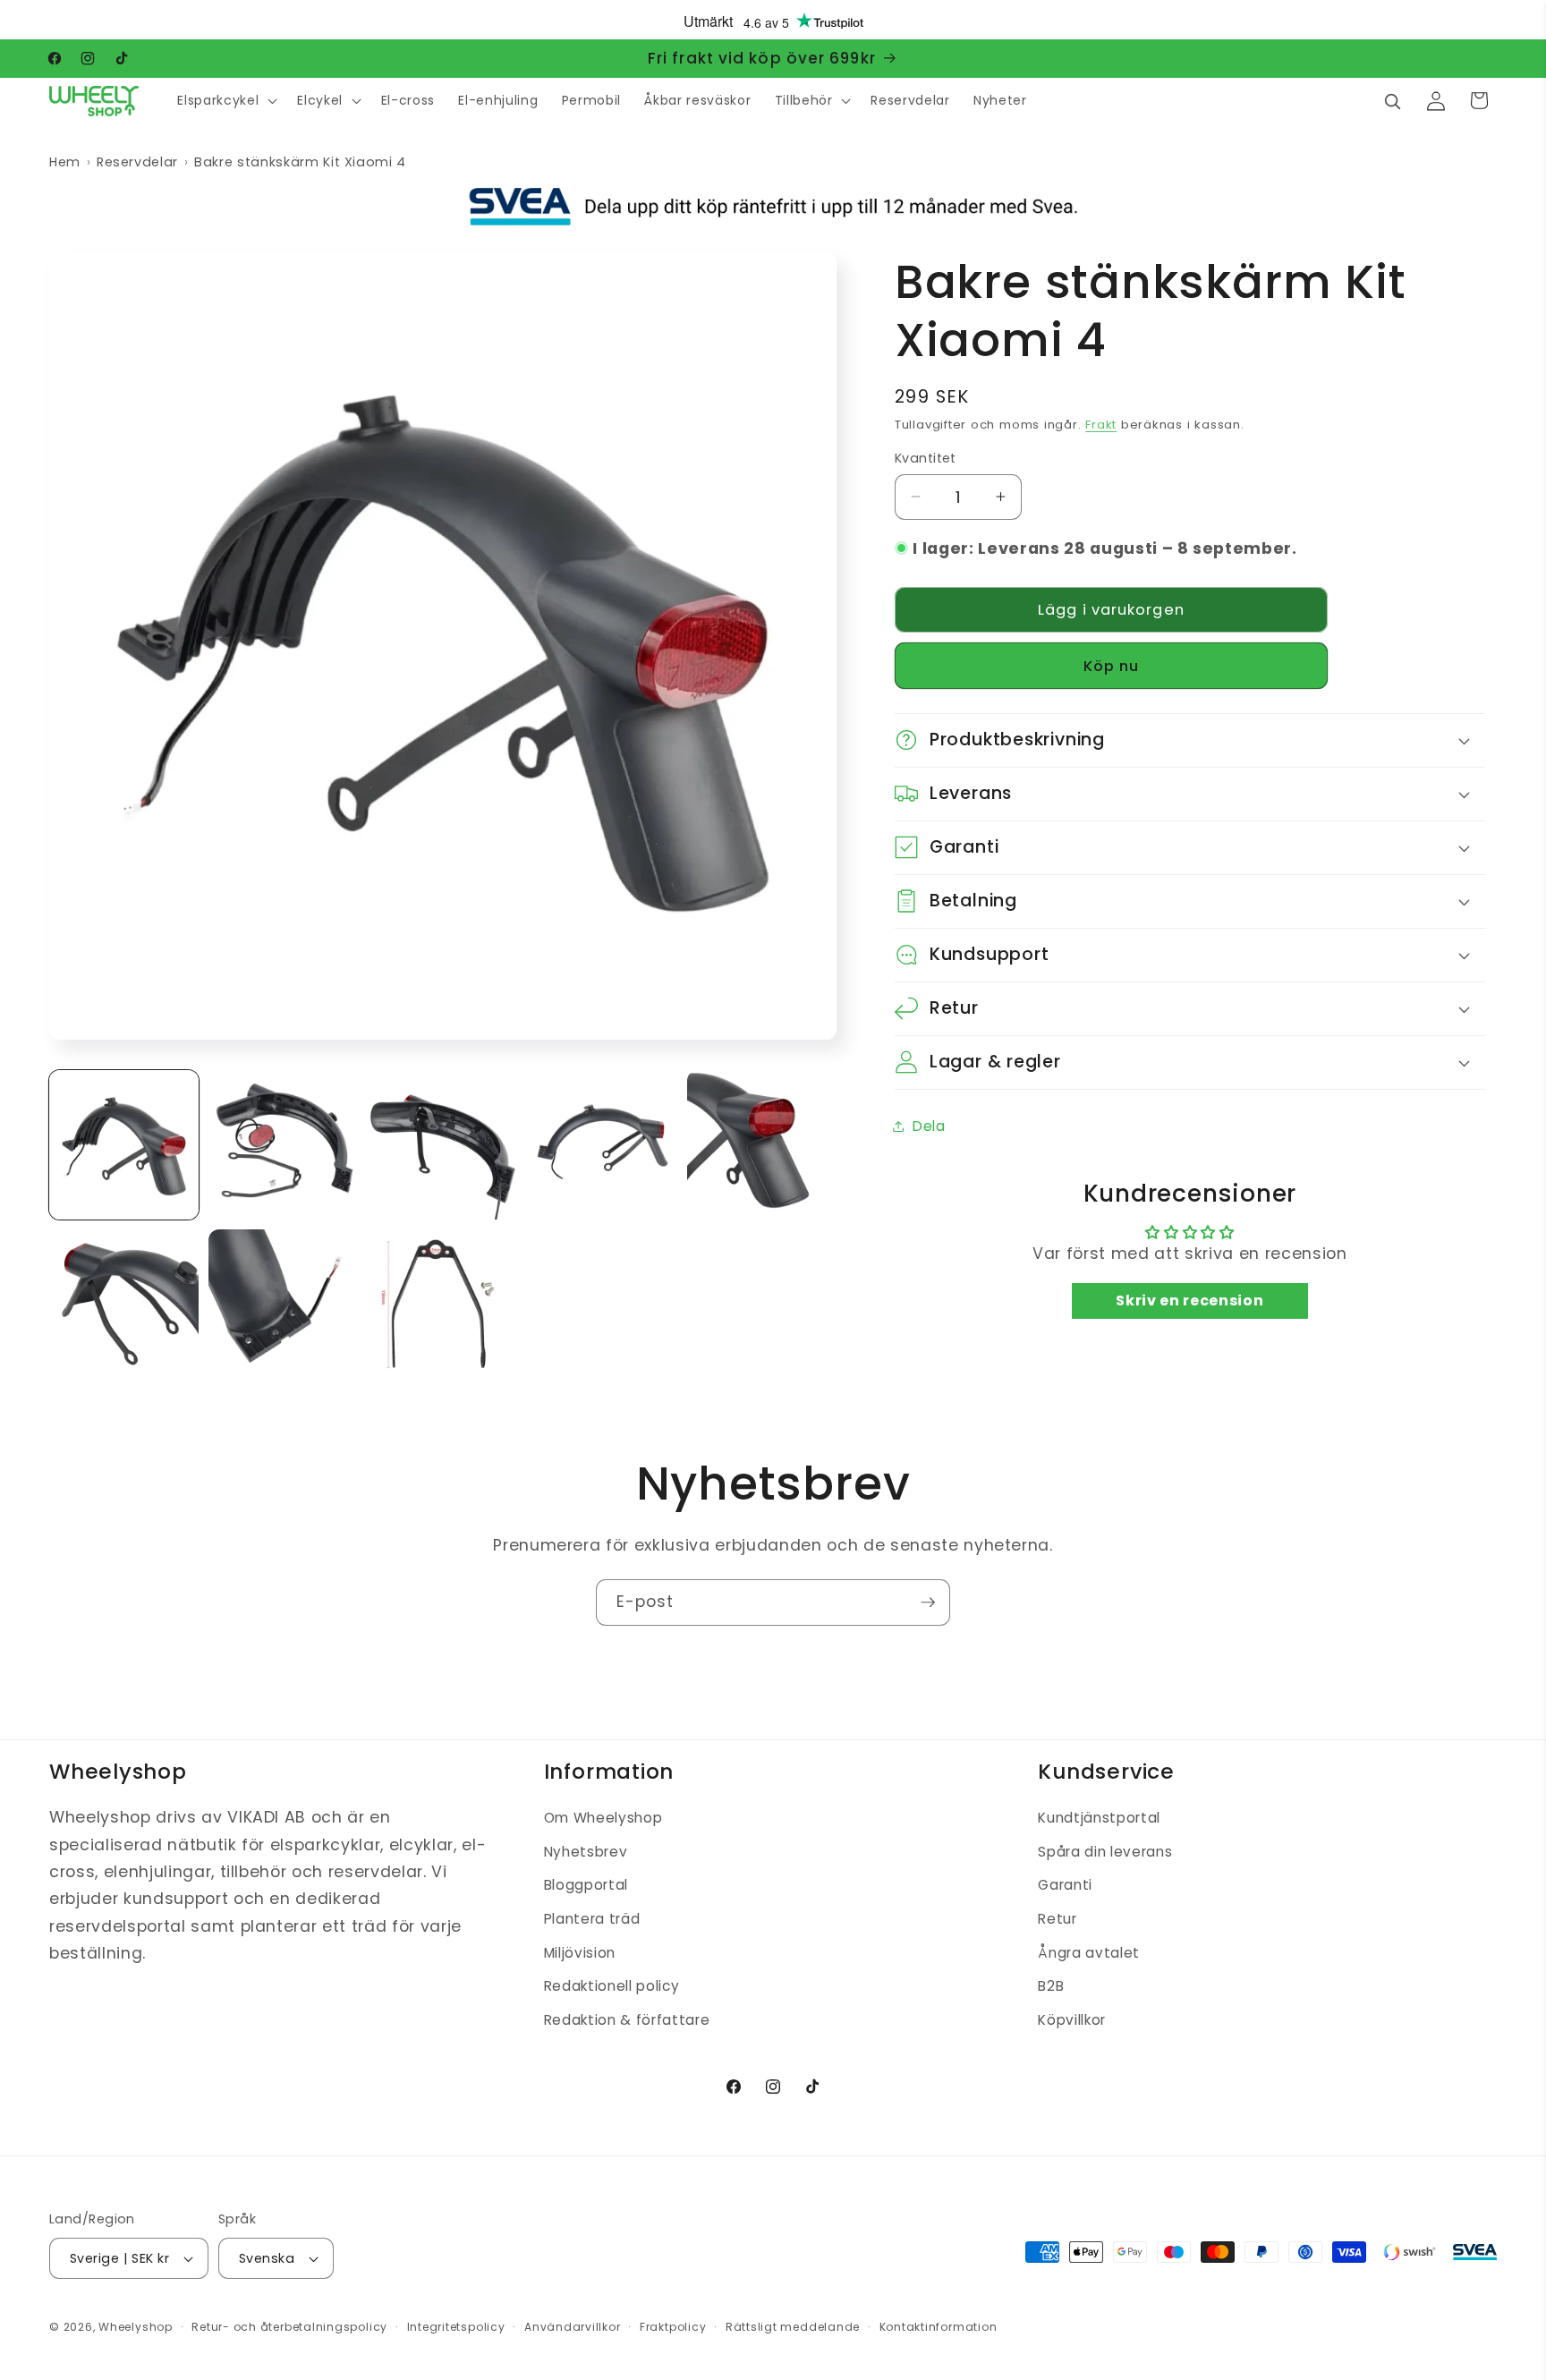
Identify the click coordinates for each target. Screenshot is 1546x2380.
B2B (1051, 1986)
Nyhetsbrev (586, 1852)
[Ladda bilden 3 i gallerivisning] (442, 1145)
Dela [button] (929, 1125)
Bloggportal (586, 1886)
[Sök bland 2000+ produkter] (1392, 100)
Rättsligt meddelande (793, 2327)
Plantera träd (592, 1919)
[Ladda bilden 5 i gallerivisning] (762, 1145)
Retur (1057, 1919)
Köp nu (1112, 665)
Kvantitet (926, 458)
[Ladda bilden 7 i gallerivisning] (283, 1304)
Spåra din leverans (1105, 1852)
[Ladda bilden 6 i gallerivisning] (124, 1304)
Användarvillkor (573, 2327)
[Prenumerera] (928, 1602)
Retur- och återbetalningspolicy (289, 2327)
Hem (65, 162)
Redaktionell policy (612, 1986)
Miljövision (580, 1953)
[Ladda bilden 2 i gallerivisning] (283, 1145)
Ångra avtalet (1089, 1953)
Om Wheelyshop (603, 1818)
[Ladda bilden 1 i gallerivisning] (124, 1145)
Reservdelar (137, 162)
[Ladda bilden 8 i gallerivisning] (442, 1304)
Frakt (1101, 425)
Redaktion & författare (627, 2020)
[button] (225, 101)
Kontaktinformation (939, 2327)
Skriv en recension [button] (1189, 1300)
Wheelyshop (136, 2327)
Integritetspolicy (456, 2327)
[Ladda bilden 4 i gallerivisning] (603, 1145)
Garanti (1065, 1886)
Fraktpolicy (673, 2327)
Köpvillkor (1072, 2020)
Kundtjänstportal (1099, 1818)
